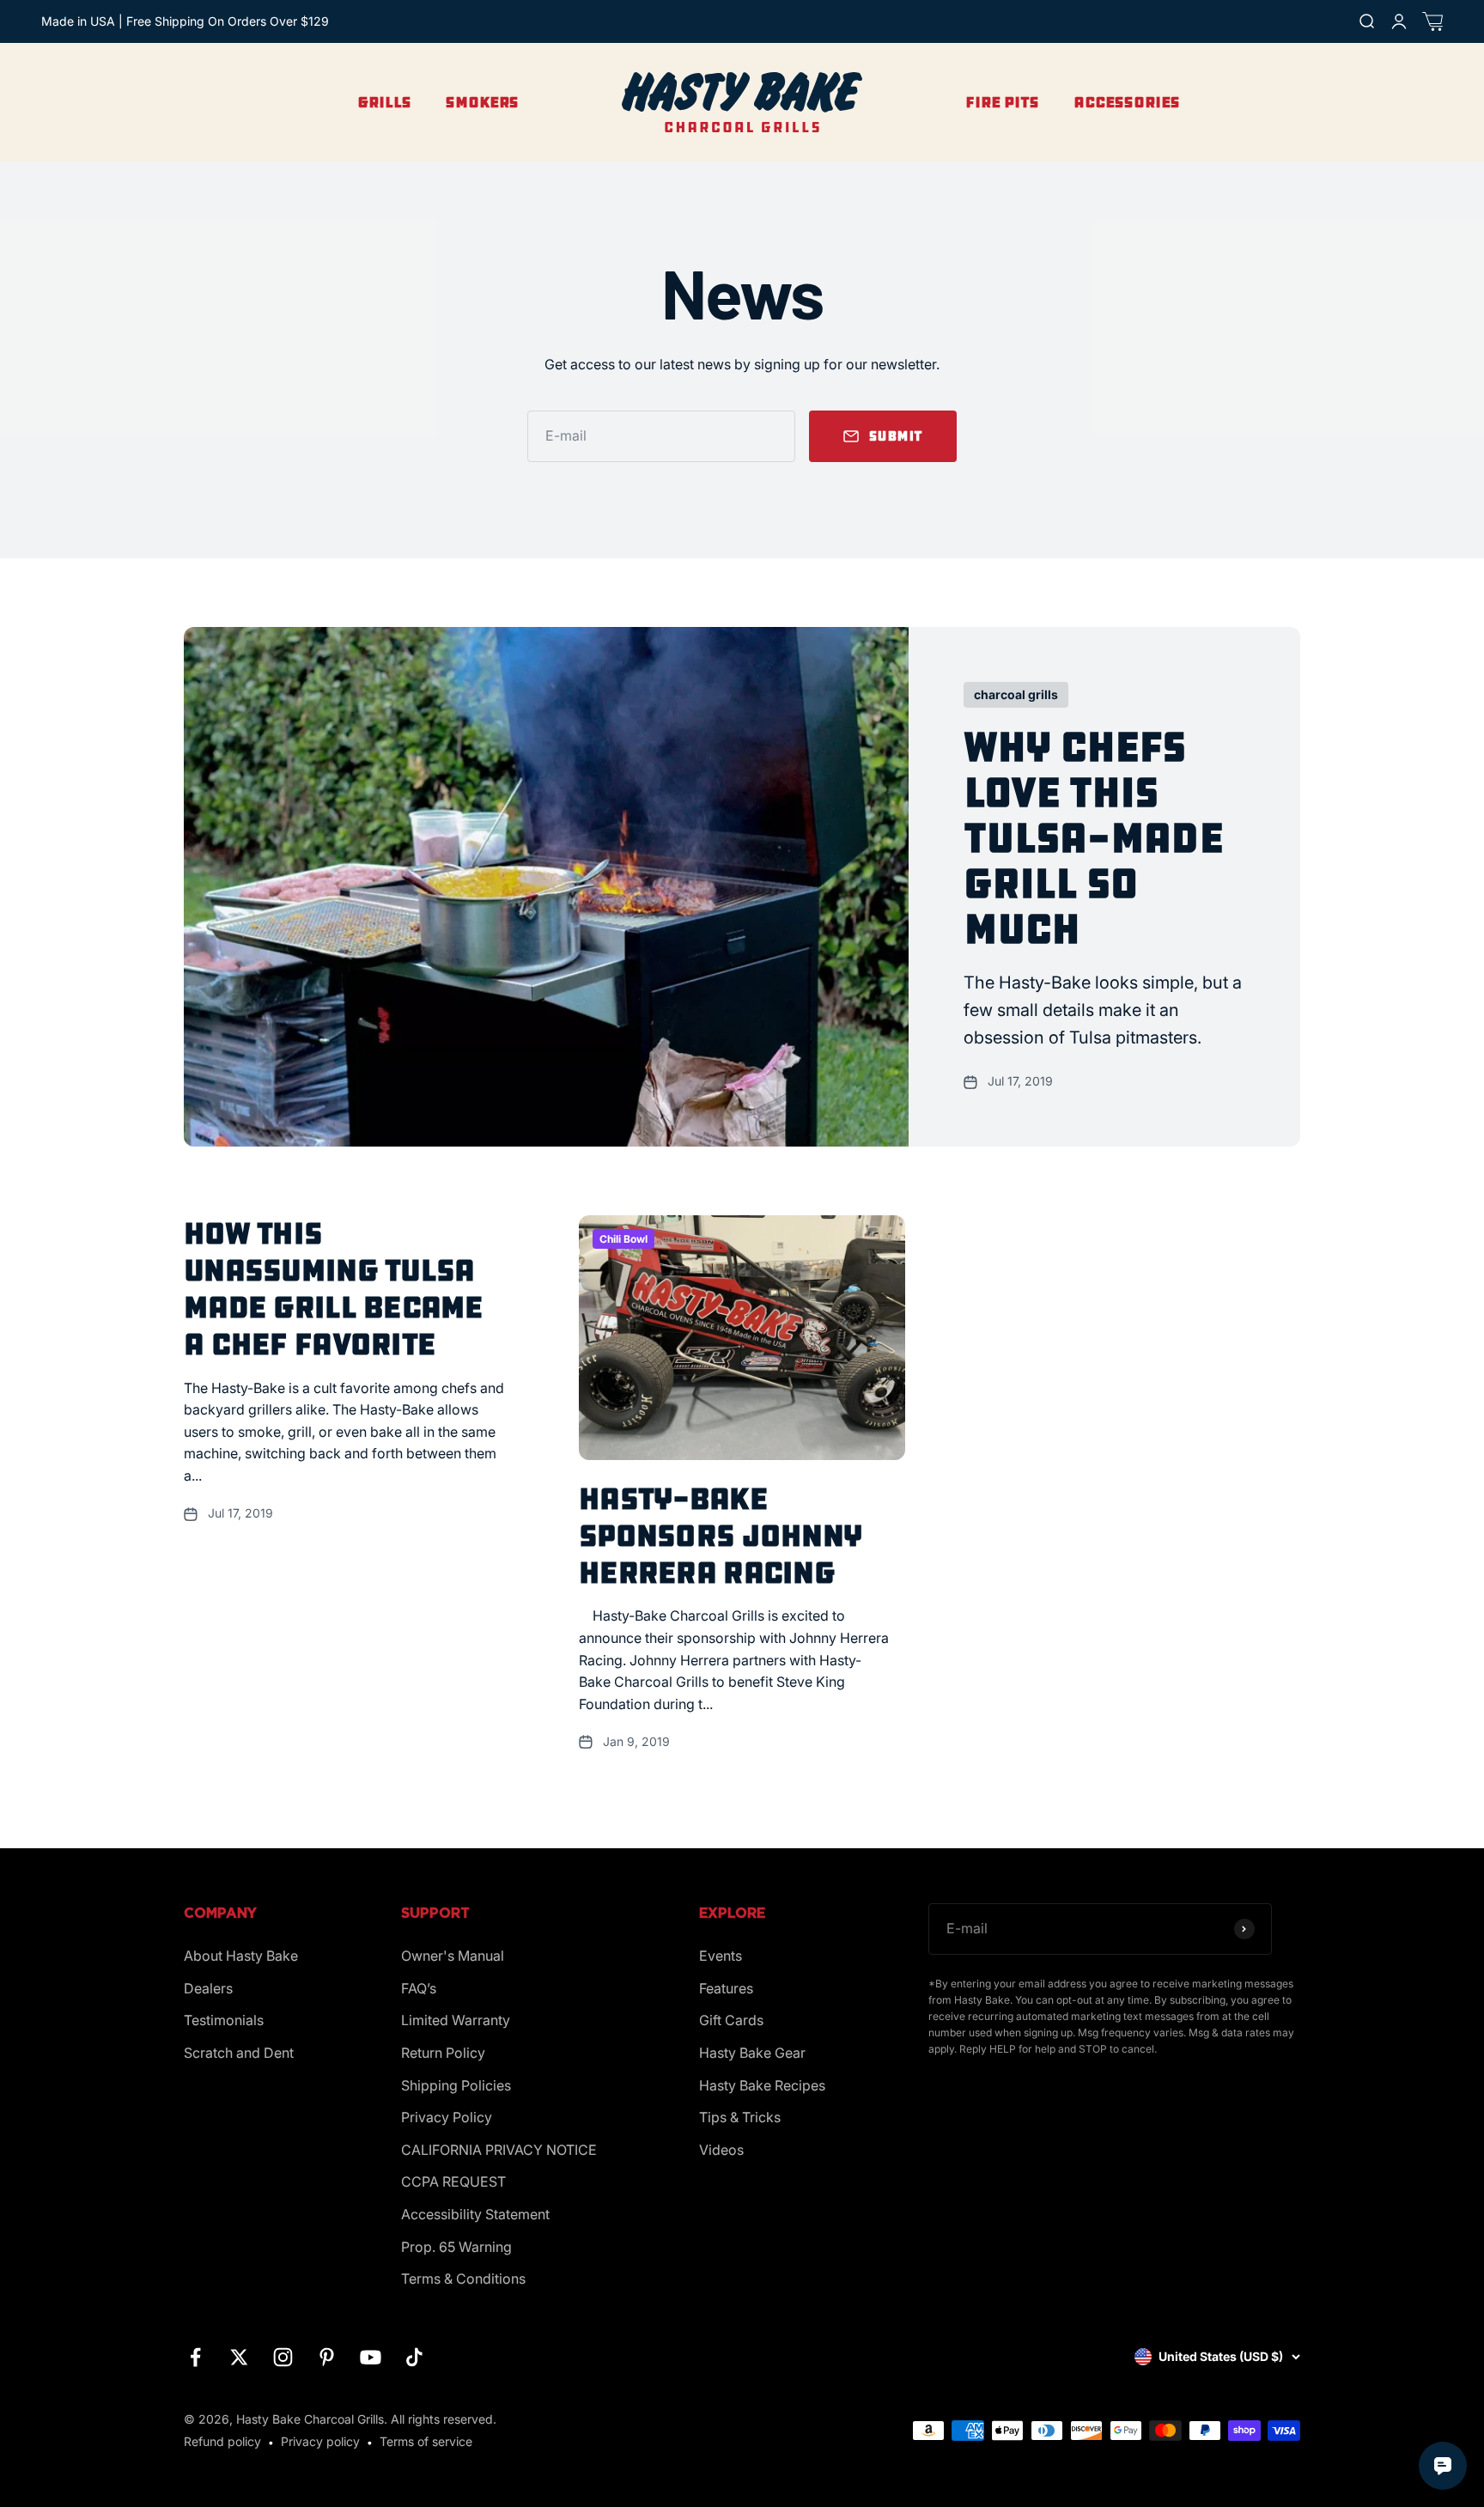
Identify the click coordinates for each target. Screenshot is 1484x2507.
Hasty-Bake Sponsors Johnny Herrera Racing (721, 1536)
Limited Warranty (456, 2020)
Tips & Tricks (740, 2117)
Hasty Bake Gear (752, 2053)
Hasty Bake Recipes (762, 2085)
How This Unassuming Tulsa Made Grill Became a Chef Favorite (334, 1289)
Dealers (208, 1988)
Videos (721, 2150)
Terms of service (426, 2441)
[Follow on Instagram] (283, 2357)
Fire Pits (1002, 102)
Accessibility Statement (475, 2214)
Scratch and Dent (239, 2053)
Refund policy (222, 2441)
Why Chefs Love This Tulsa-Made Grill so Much (1093, 838)
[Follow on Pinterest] (327, 2357)
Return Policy (443, 2053)
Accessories (1127, 102)
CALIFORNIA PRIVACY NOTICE (499, 2150)
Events (721, 1956)
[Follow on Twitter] (239, 2357)
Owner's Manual (453, 1956)
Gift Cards (731, 2020)
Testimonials (224, 2020)
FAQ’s (419, 1988)
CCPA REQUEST (453, 2181)
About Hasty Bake (241, 1956)
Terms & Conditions (463, 2279)
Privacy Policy (447, 2117)
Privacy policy (320, 2441)
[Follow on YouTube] (371, 2357)
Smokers (482, 102)
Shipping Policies (456, 2085)
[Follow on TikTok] (414, 2357)
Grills (384, 102)
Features (726, 1988)
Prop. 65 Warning (456, 2247)
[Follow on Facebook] (195, 2357)
